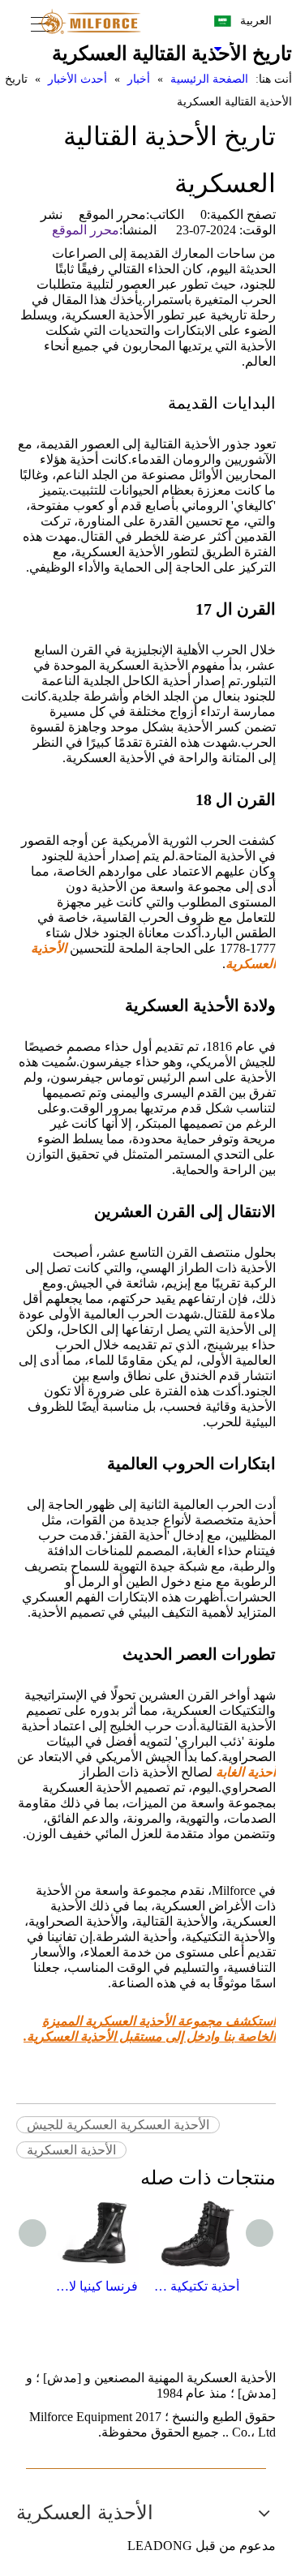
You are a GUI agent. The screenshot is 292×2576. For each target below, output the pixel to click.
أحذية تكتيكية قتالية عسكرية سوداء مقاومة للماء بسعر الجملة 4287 (197, 2286)
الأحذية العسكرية (71, 2150)
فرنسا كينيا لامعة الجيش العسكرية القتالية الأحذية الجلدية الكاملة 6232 (95, 2286)
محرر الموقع (86, 230)
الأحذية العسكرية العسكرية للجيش (118, 2125)
